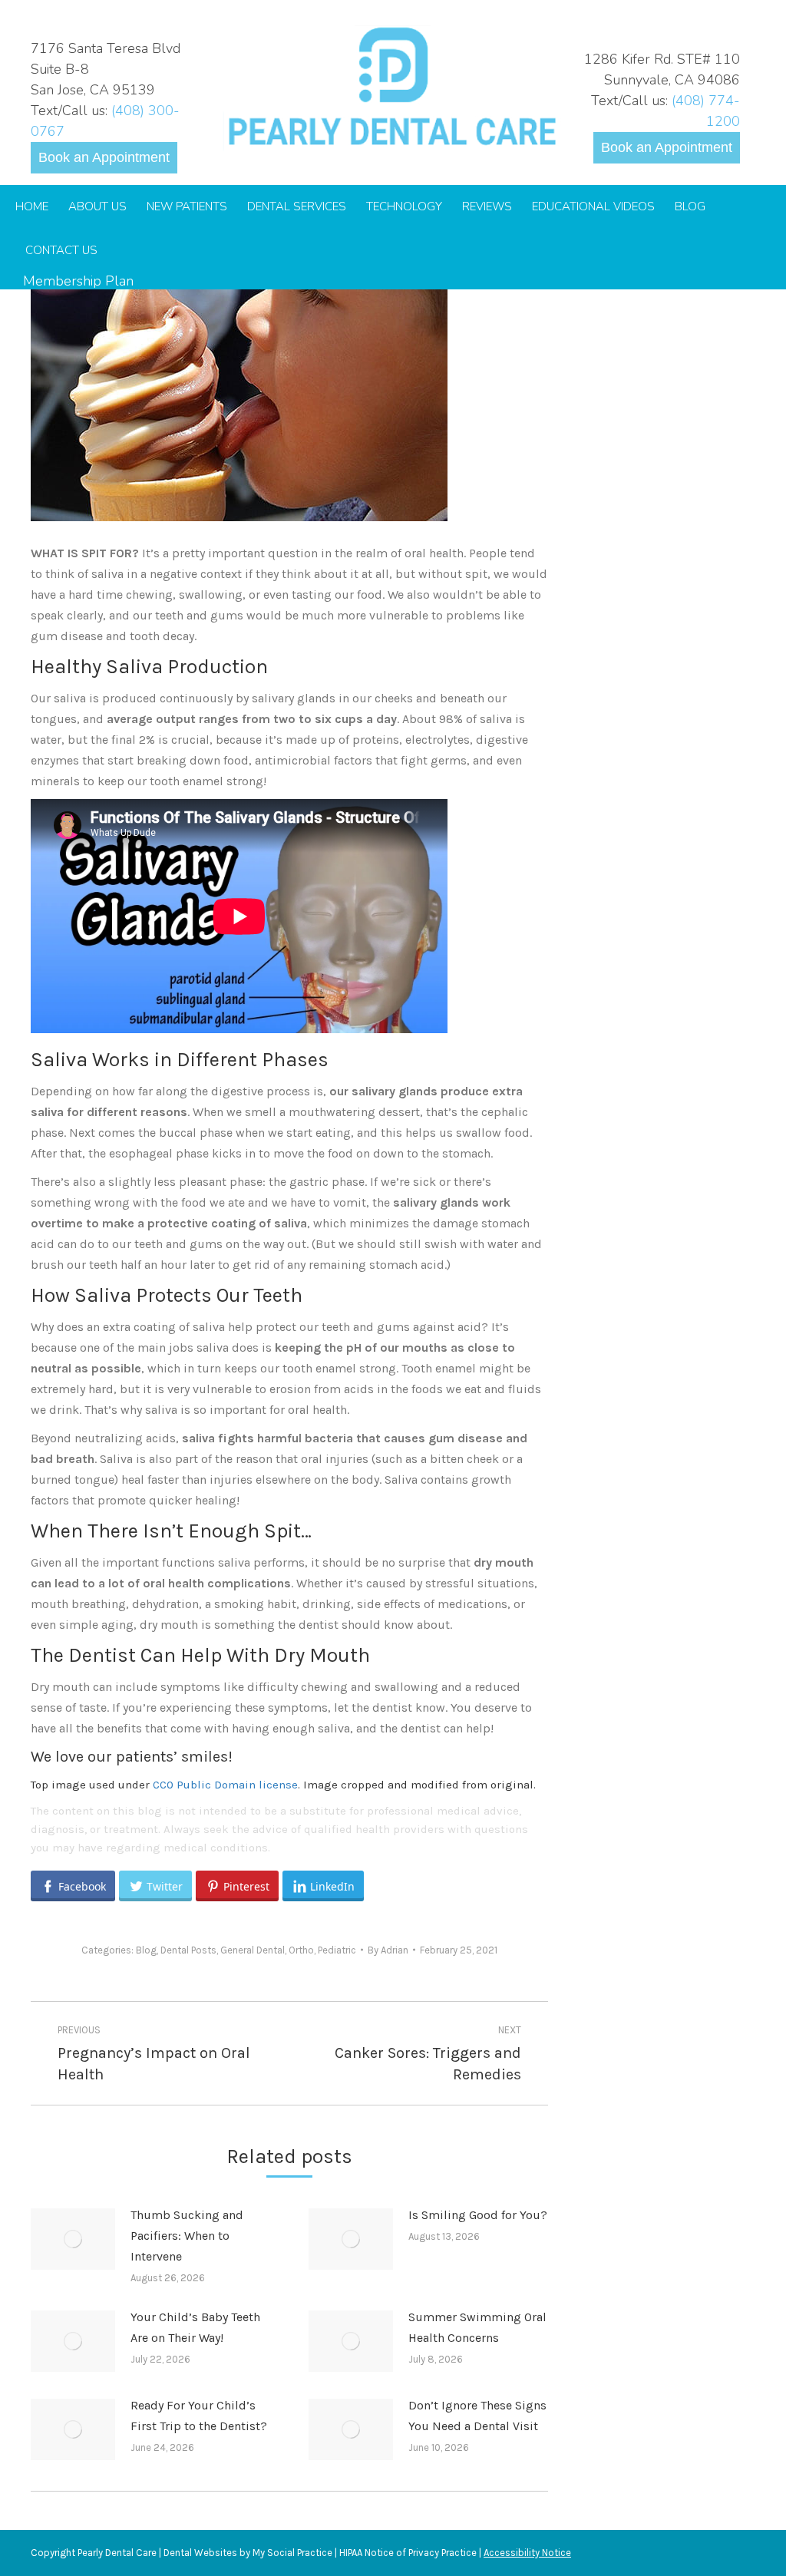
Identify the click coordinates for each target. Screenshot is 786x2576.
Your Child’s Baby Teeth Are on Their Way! (195, 2327)
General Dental (253, 1950)
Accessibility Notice (527, 2553)
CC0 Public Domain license (225, 1785)
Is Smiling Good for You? (478, 2215)
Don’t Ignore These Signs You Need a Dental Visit (477, 2416)
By (388, 1950)
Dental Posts (188, 1950)
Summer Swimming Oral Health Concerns (477, 2327)
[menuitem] (32, 207)
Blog (146, 1950)
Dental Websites (200, 2553)
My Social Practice (291, 2553)
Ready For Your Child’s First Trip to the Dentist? (199, 2416)
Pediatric (337, 1950)
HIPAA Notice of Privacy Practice (408, 2553)
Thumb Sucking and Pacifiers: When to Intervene (187, 2236)
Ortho (301, 1950)
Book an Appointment (104, 157)
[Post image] (73, 2239)
